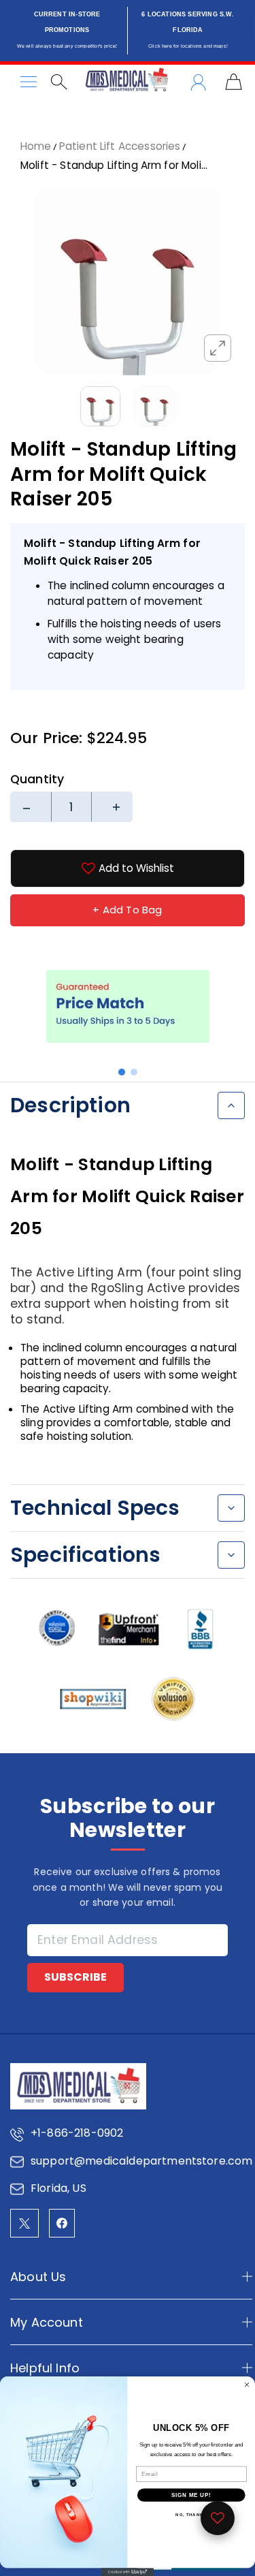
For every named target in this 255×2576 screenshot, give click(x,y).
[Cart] (234, 82)
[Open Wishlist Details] (218, 2518)
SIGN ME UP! (191, 2495)
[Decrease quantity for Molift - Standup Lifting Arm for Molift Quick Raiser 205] (31, 807)
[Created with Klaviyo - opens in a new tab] (128, 2572)
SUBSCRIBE (75, 1977)
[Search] (59, 82)
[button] (122, 1072)
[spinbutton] (71, 807)
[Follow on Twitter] (24, 2223)
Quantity (37, 779)
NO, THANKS (191, 2515)
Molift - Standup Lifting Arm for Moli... (114, 165)
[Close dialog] (247, 2385)
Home (36, 146)
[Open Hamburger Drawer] (29, 82)
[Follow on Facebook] (62, 2223)
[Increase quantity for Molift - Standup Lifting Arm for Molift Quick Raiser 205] (112, 807)
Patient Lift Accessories (120, 146)
